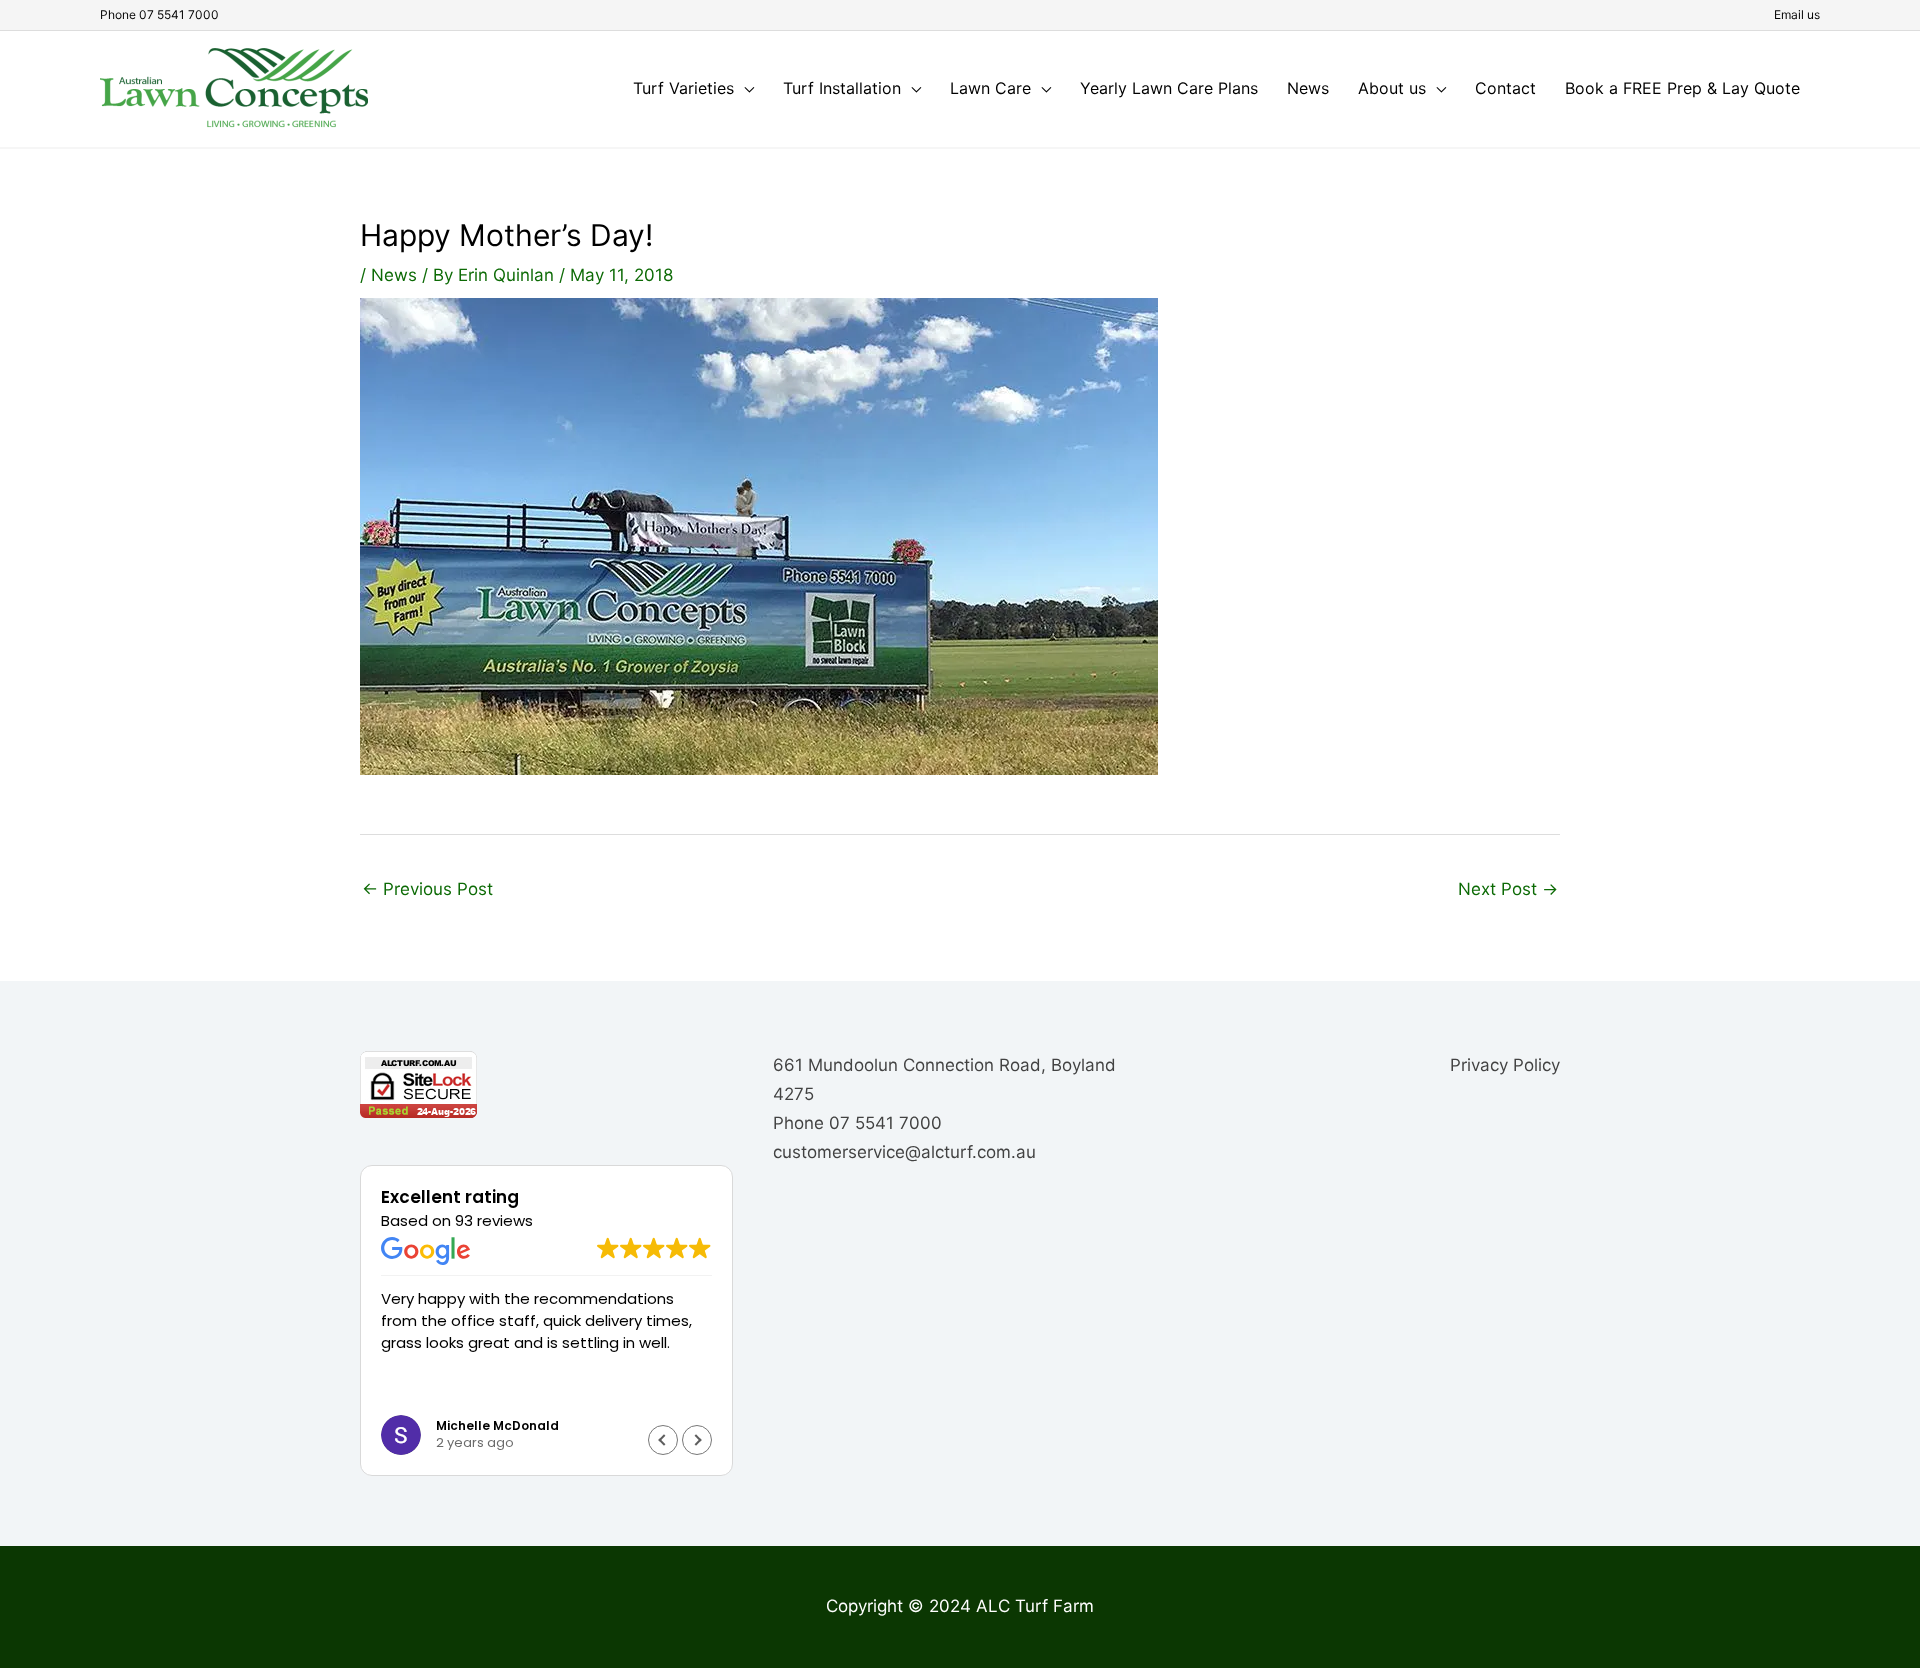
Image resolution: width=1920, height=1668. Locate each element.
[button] (697, 1440)
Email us (1797, 14)
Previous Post (427, 889)
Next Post (1508, 889)
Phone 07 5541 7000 (159, 14)
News (394, 275)
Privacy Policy (1505, 1065)
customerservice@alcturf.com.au (904, 1152)
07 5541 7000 (885, 1123)
